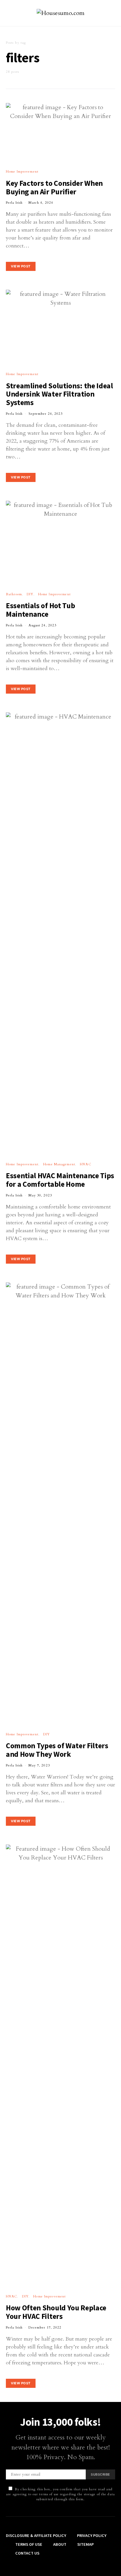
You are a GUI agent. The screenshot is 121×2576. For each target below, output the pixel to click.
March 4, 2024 (41, 203)
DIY (30, 594)
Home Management (59, 1164)
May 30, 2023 (40, 1195)
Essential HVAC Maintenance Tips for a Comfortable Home (60, 1180)
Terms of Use (29, 2544)
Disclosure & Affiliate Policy (36, 2535)
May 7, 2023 (39, 1765)
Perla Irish (14, 203)
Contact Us (27, 2553)
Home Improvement (22, 172)
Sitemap (85, 2544)
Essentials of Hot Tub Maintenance (40, 610)
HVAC (85, 1164)
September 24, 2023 (46, 414)
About (60, 2544)
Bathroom (14, 594)
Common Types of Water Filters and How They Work (57, 1750)
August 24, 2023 (42, 625)
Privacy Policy (92, 2535)
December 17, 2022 (45, 2328)
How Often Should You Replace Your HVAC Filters (56, 2312)
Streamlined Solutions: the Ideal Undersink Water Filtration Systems (59, 394)
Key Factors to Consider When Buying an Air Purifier (54, 187)
